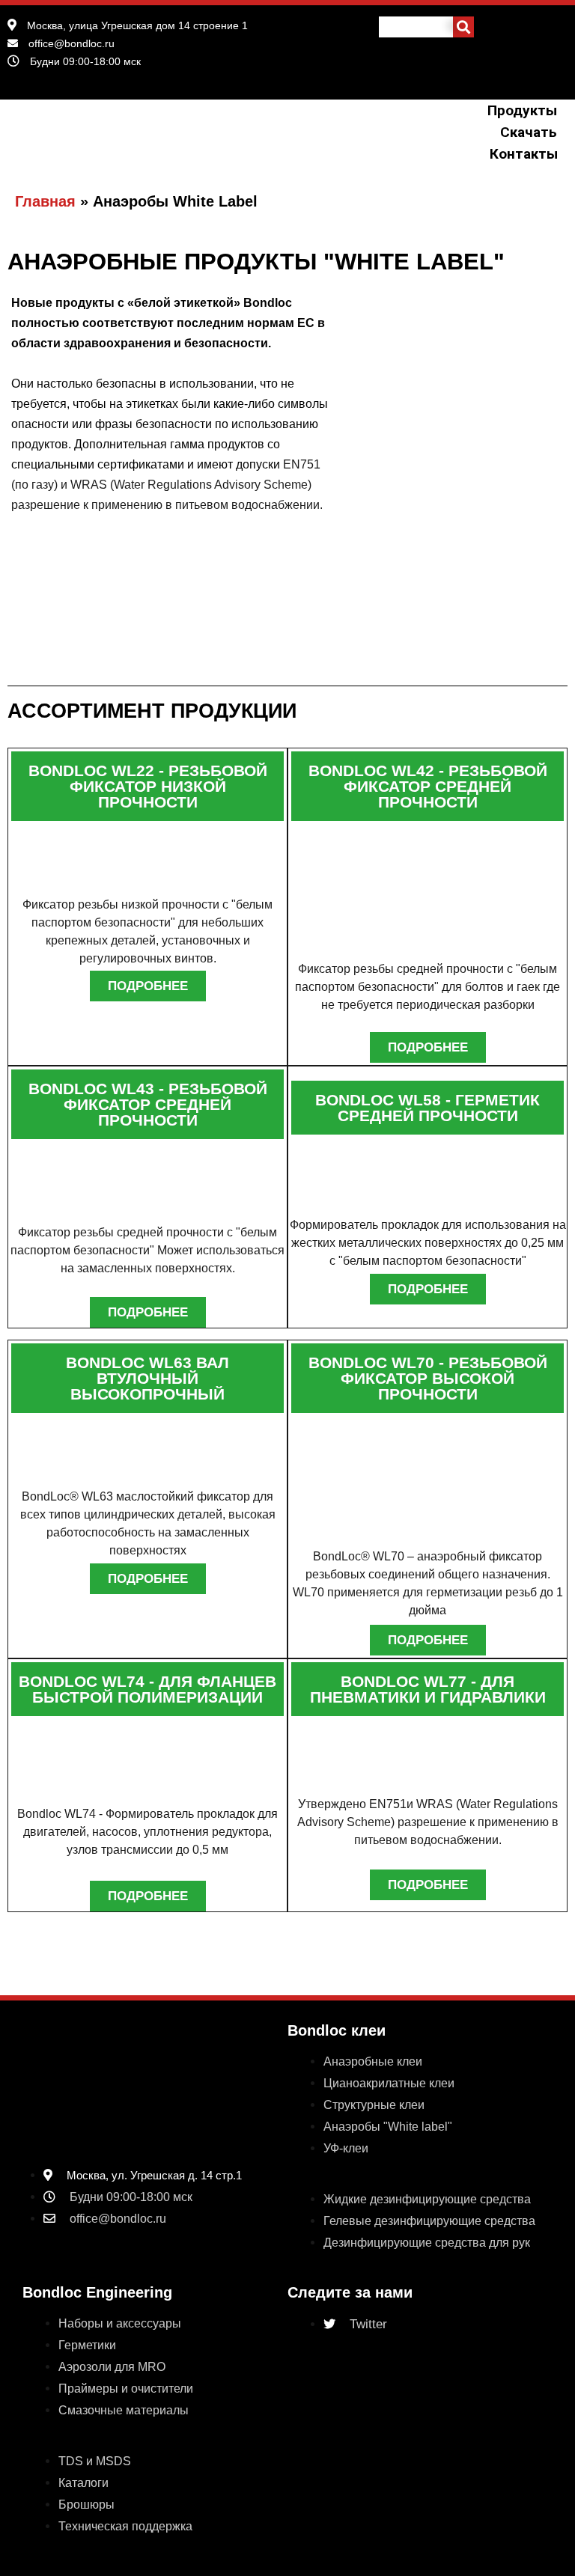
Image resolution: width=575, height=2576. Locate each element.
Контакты (523, 154)
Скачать (528, 132)
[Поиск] (463, 27)
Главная (45, 201)
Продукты (521, 110)
